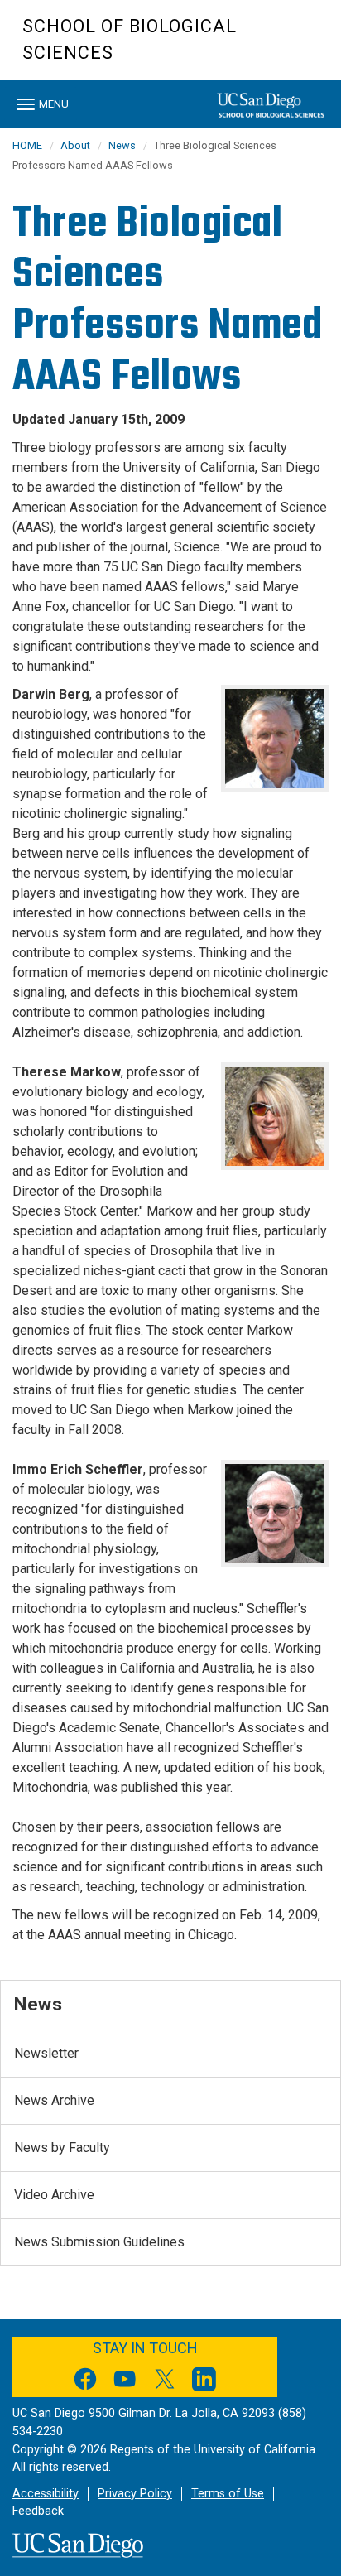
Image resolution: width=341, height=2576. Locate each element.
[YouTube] (125, 2382)
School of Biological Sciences (130, 39)
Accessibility (46, 2494)
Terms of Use (228, 2494)
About (75, 145)
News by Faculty (62, 2147)
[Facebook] (85, 2382)
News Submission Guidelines (99, 2242)
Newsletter (46, 2053)
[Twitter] (165, 2382)
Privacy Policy (135, 2494)
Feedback (38, 2511)
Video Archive (54, 2195)
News (122, 145)
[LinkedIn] (204, 2382)
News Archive (54, 2100)
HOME (27, 145)
